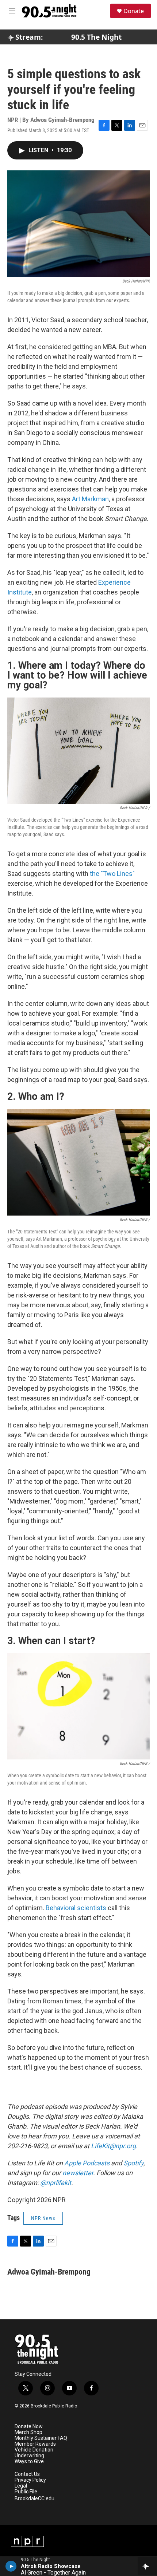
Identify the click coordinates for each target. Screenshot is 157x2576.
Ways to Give (29, 2462)
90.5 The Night (96, 37)
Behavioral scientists (77, 1908)
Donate (134, 11)
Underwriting (29, 2456)
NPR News (43, 2218)
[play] (11, 2566)
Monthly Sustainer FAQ (41, 2438)
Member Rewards (35, 2444)
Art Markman (90, 499)
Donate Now (29, 2427)
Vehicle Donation (34, 2450)
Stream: (28, 37)
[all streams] (147, 2566)
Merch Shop (28, 2432)
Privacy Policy (30, 2480)
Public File (26, 2492)
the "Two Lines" (112, 874)
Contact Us (27, 2474)
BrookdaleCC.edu (35, 2499)
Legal (21, 2486)
